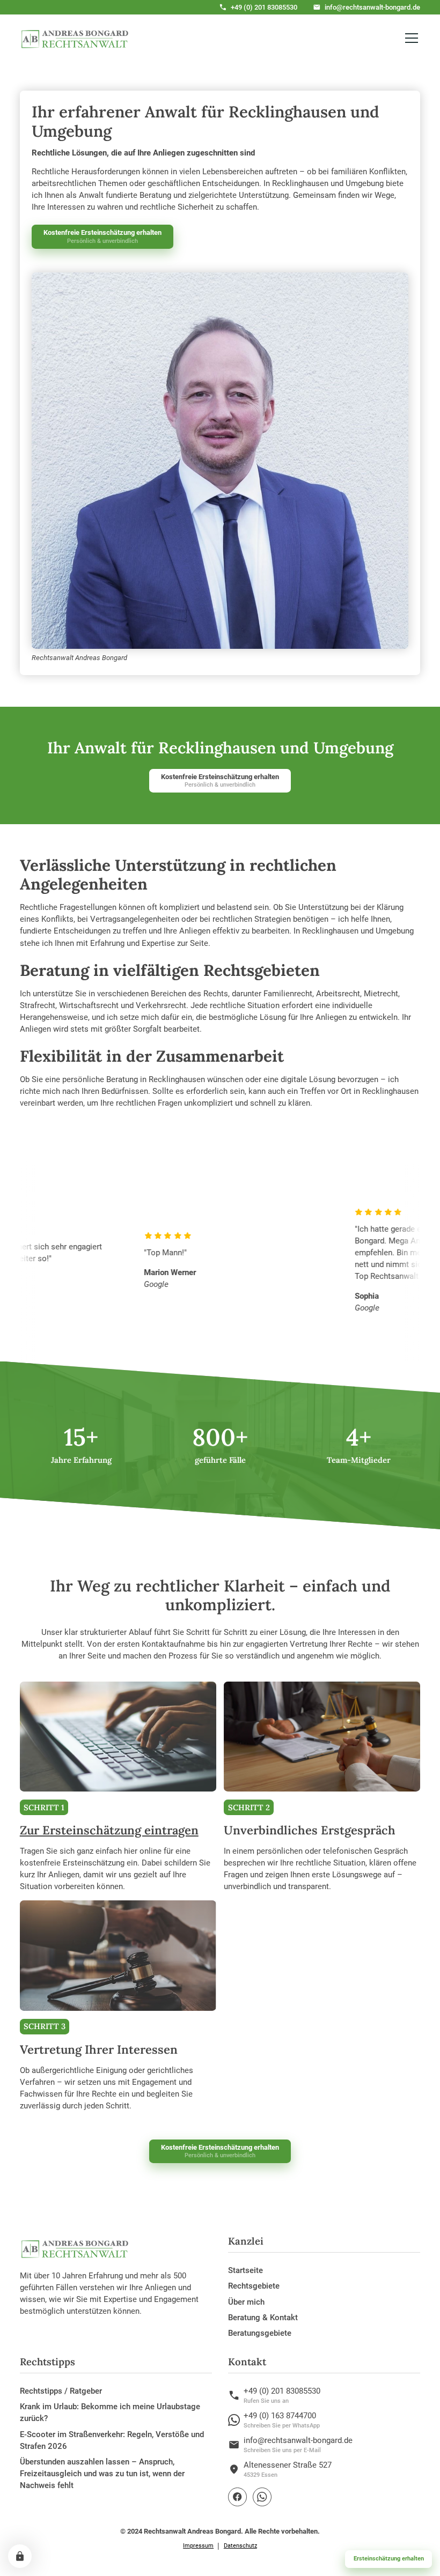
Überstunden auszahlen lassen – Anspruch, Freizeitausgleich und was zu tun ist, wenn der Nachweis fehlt (102, 2474)
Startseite (245, 2270)
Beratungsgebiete (260, 2333)
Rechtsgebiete (254, 2286)
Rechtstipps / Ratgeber (61, 2391)
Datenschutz (240, 2546)
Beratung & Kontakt (263, 2318)
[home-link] (75, 38)
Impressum (198, 2546)
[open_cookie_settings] (20, 2556)
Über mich (246, 2302)
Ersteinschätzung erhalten (389, 2559)
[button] (410, 38)
